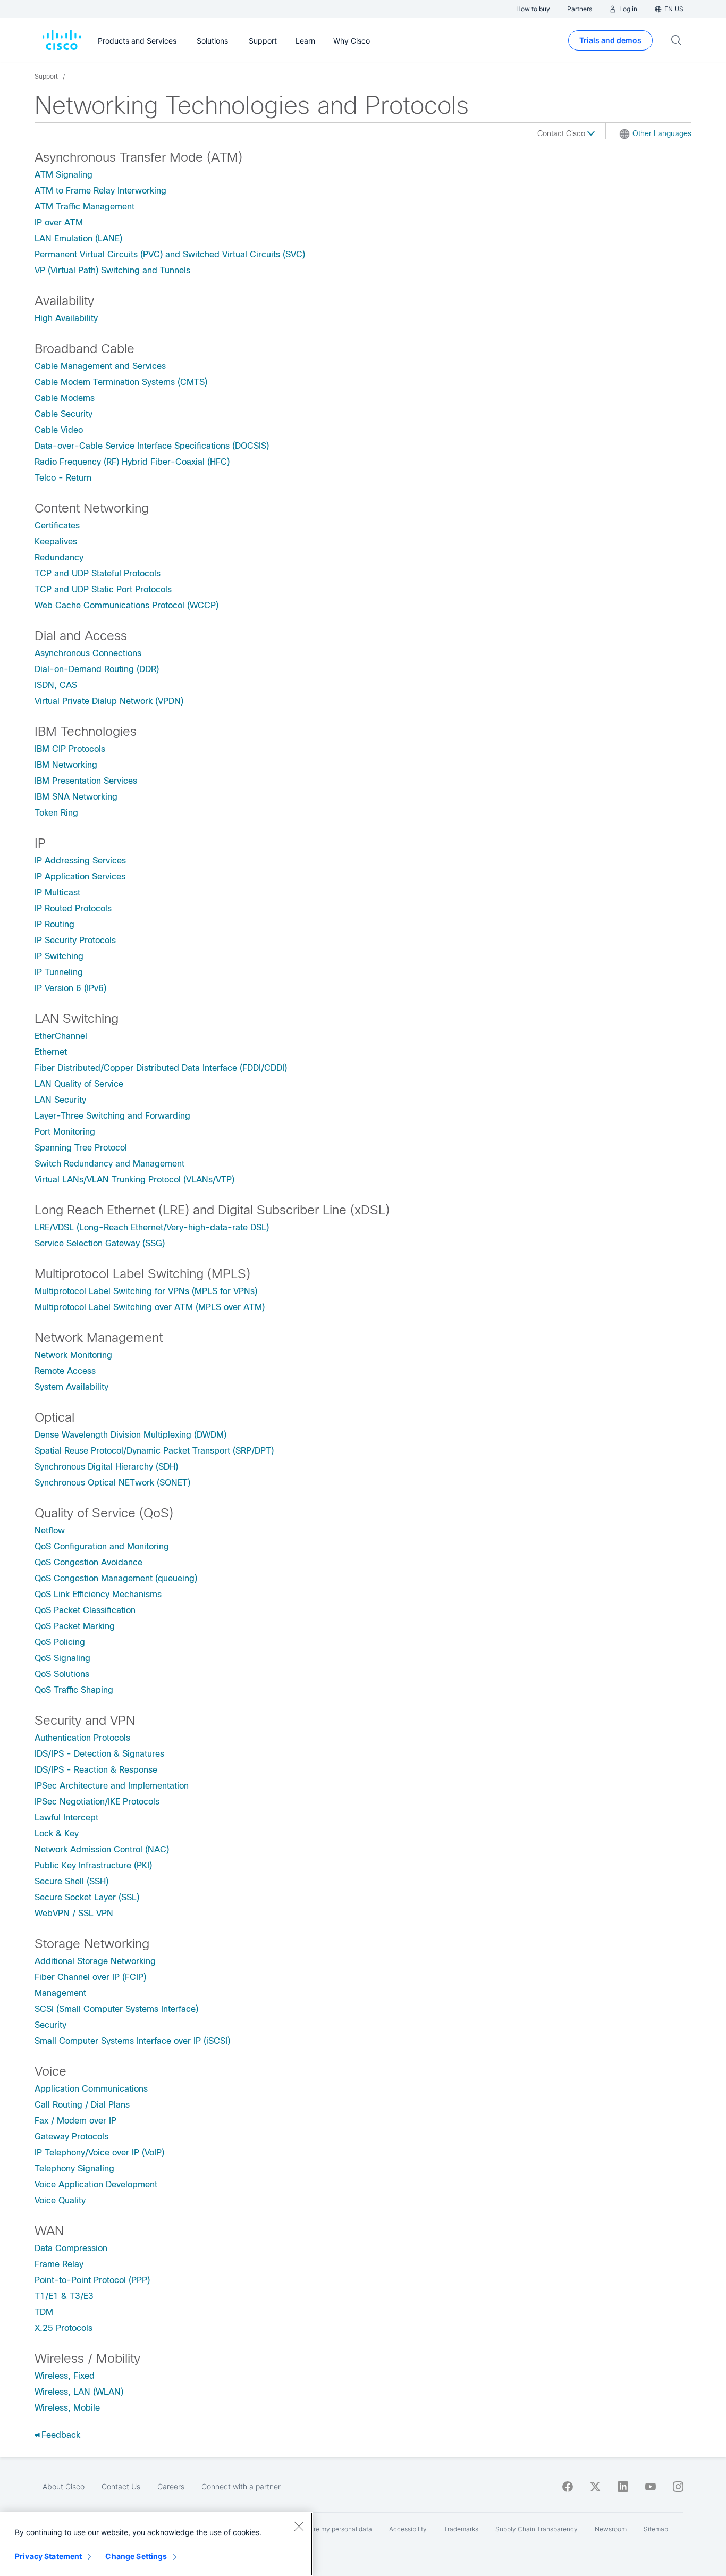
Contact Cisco (562, 133)
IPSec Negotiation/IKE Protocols (97, 1802)
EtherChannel (61, 1036)
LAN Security (60, 1100)
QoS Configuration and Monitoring (102, 1546)
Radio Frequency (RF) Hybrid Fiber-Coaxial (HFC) (132, 462)
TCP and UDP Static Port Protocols (103, 589)
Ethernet (51, 1052)
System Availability (71, 1387)
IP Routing (54, 924)
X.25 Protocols (64, 2328)
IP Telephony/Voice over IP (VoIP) (99, 2153)
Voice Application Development (96, 2184)
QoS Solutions (62, 1674)
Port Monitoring (65, 1132)
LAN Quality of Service (79, 1084)
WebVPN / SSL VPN (74, 1913)
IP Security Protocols (75, 940)
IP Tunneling (59, 972)
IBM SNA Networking (76, 797)
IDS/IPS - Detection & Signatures (99, 1754)
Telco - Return (63, 478)
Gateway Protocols (71, 2137)
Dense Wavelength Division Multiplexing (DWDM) (130, 1435)
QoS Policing (60, 1642)
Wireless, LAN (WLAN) (79, 2392)
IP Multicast (57, 892)
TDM (44, 2312)
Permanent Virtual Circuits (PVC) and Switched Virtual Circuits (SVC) (170, 254)
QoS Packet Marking (75, 1626)
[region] (156, 2544)
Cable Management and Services (100, 366)
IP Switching (59, 956)
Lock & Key (57, 1834)
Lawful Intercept (66, 1818)
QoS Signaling (62, 1658)
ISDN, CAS (56, 685)
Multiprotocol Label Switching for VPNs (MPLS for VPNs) (146, 1291)
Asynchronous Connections (88, 653)
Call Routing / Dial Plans (82, 2105)
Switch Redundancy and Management (109, 1164)
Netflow (50, 1530)
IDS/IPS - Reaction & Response (96, 1770)
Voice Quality (60, 2200)
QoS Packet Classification (85, 1610)
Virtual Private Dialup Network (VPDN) (109, 701)
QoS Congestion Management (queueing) (116, 1578)
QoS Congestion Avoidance (88, 1562)
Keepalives (56, 542)
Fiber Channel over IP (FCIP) (90, 1977)
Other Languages (662, 133)
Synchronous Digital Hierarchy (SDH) (106, 1467)
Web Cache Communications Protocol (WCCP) (126, 605)
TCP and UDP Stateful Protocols (98, 573)
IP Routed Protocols (73, 908)
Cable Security (64, 414)
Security (50, 2025)
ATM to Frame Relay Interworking (100, 191)
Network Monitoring (73, 1355)
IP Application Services (80, 876)
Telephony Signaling (74, 2168)
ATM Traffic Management (85, 207)
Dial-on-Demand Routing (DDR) (97, 669)
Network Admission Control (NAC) (102, 1849)
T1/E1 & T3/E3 (64, 2296)
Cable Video (59, 430)
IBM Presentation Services (86, 781)
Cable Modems (65, 398)
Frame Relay (59, 2264)
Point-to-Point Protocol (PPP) (92, 2280)
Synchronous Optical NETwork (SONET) (112, 1483)
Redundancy (59, 557)
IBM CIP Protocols (70, 749)
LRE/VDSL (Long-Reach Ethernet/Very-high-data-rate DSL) (152, 1227)
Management (60, 1993)
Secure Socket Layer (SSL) (87, 1897)
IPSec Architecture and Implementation (112, 1786)
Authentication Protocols (82, 1738)
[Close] (299, 2526)
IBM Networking (66, 765)
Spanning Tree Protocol (81, 1148)
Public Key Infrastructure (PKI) (93, 1865)
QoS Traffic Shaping (74, 1690)
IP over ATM (59, 223)
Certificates (57, 526)
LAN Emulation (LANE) (78, 238)
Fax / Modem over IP (75, 2121)
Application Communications (91, 2089)
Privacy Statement (48, 2556)
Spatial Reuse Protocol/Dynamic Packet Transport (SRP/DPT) (154, 1451)
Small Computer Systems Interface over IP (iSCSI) (132, 2041)
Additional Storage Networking (95, 1961)
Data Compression (71, 2248)
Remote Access (65, 1371)
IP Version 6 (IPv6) (70, 988)
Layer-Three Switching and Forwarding (112, 1116)
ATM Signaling (64, 175)
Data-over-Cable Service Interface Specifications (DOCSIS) (152, 446)
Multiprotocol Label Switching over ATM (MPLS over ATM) (150, 1307)
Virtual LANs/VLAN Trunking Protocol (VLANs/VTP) (134, 1180)
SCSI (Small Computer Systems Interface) (116, 2009)
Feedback (61, 2435)
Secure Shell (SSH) (71, 1881)
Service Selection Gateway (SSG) (100, 1243)
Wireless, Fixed (65, 2376)
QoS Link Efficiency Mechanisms (98, 1594)
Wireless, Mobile (67, 2408)
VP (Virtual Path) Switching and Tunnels (112, 270)
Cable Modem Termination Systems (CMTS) (121, 382)
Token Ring (56, 813)
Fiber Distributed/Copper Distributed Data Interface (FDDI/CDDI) (161, 1068)
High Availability (66, 318)
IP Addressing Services (80, 861)
